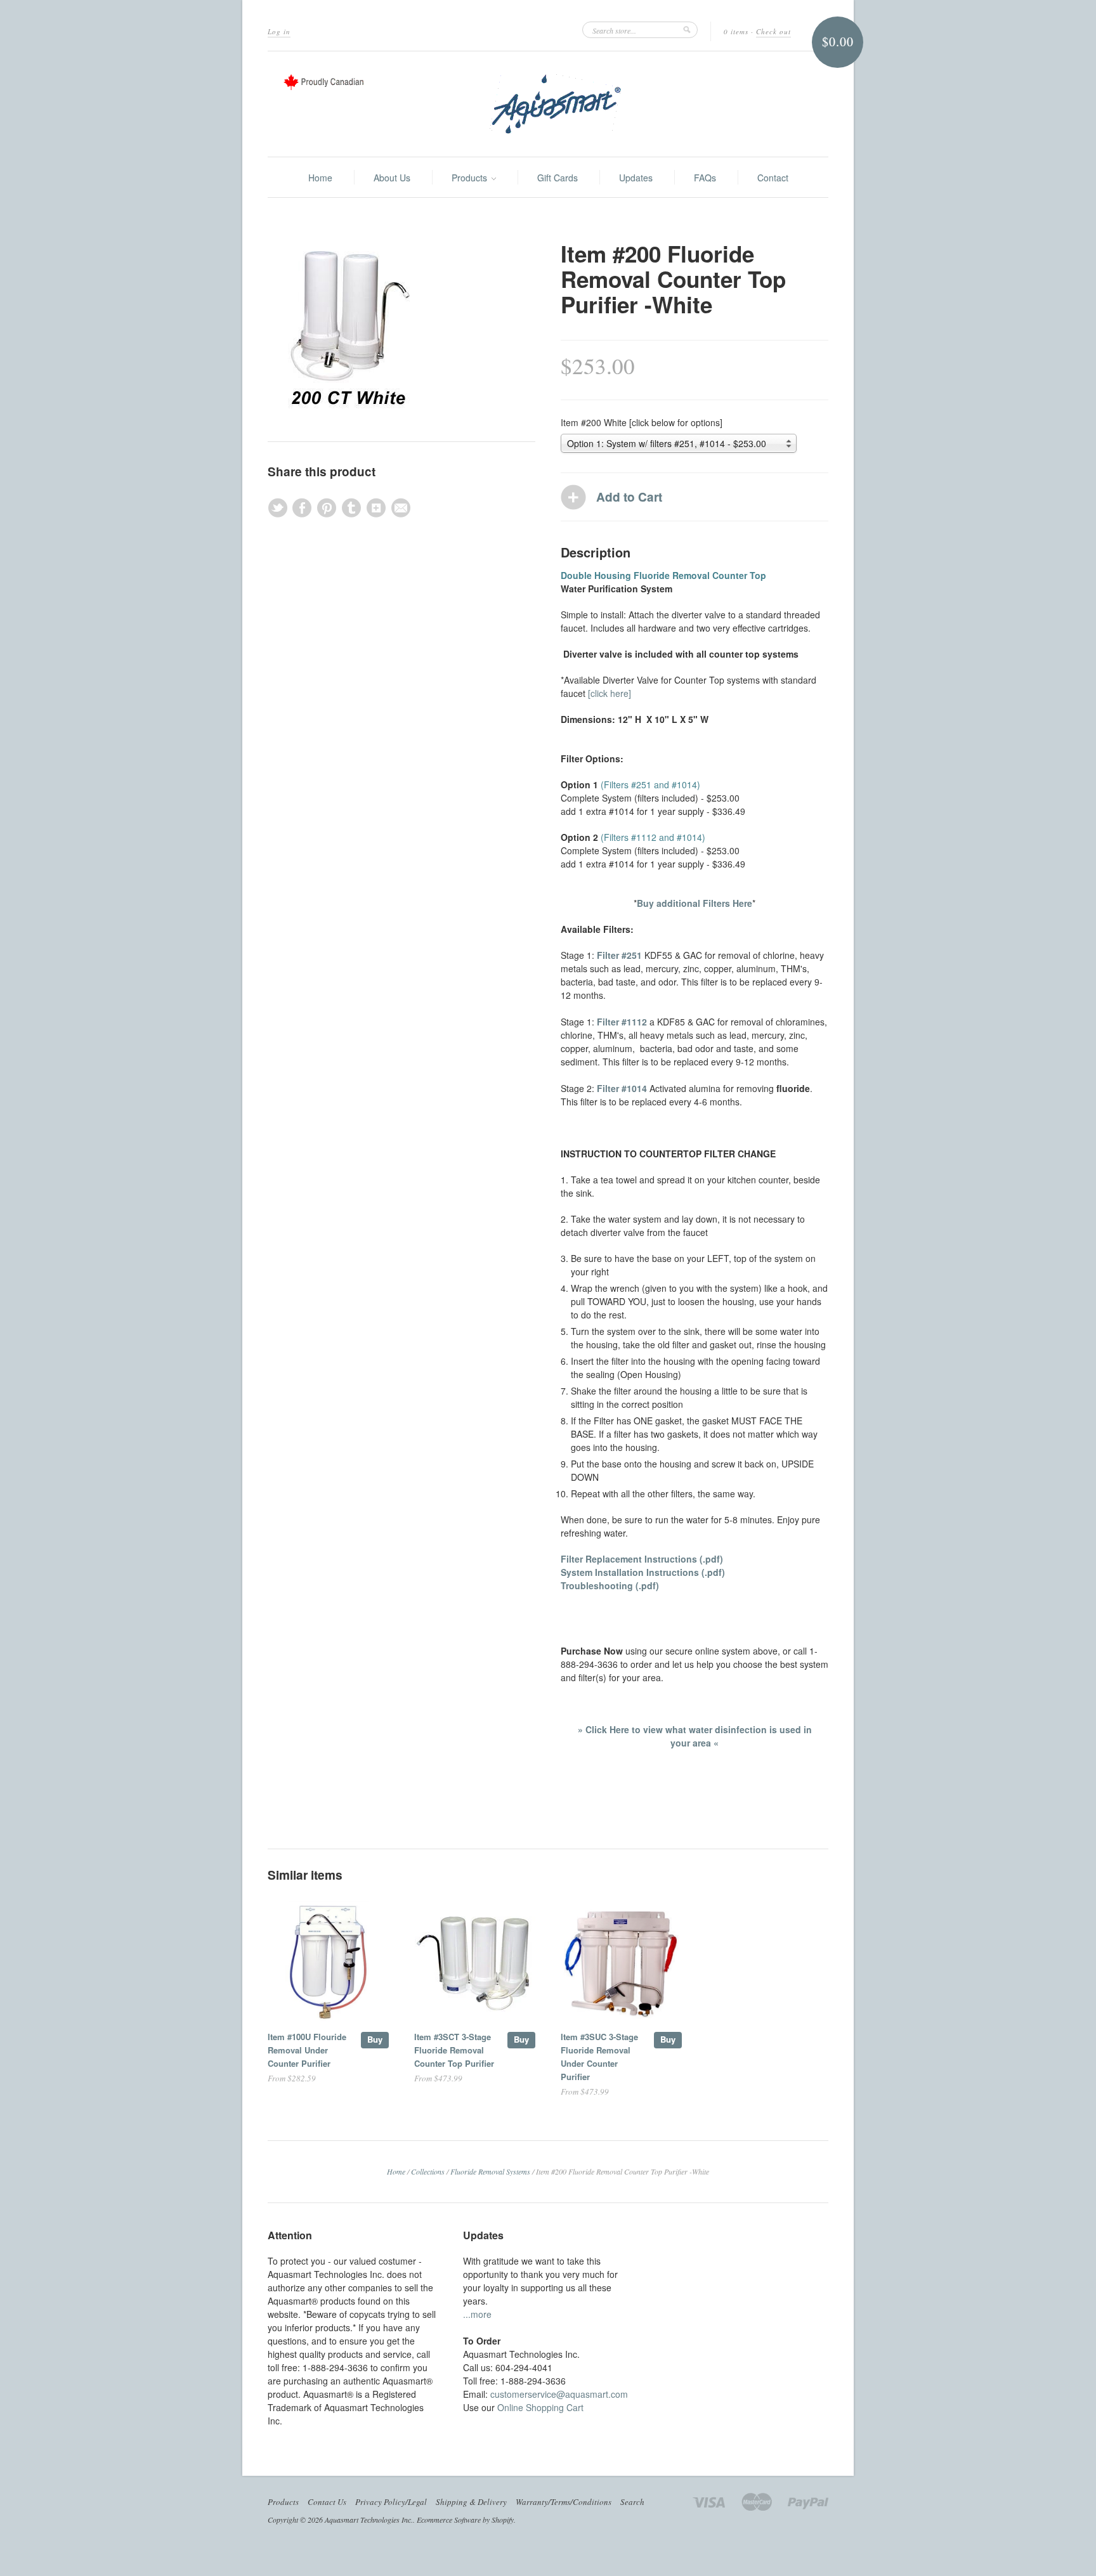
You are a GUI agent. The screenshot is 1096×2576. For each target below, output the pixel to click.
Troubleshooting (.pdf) (610, 1585)
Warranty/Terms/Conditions (564, 2502)
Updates (636, 178)
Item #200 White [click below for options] (642, 422)
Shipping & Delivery (471, 2502)
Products (471, 178)
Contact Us (327, 2502)
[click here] (610, 693)
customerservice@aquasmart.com (559, 2394)
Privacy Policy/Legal (391, 2502)
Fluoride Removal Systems (490, 2171)
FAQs (705, 178)
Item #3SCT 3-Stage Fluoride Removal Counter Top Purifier (454, 2050)
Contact (773, 178)
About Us (392, 178)
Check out (773, 31)
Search (632, 2502)
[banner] (548, 104)
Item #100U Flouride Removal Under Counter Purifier (307, 2050)
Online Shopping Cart (540, 2407)
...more (477, 2314)
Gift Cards (558, 178)
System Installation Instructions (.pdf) (643, 1572)
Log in (279, 31)
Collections (428, 2171)
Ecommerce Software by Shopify (465, 2520)
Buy (375, 2039)
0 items (736, 31)
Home (320, 178)
